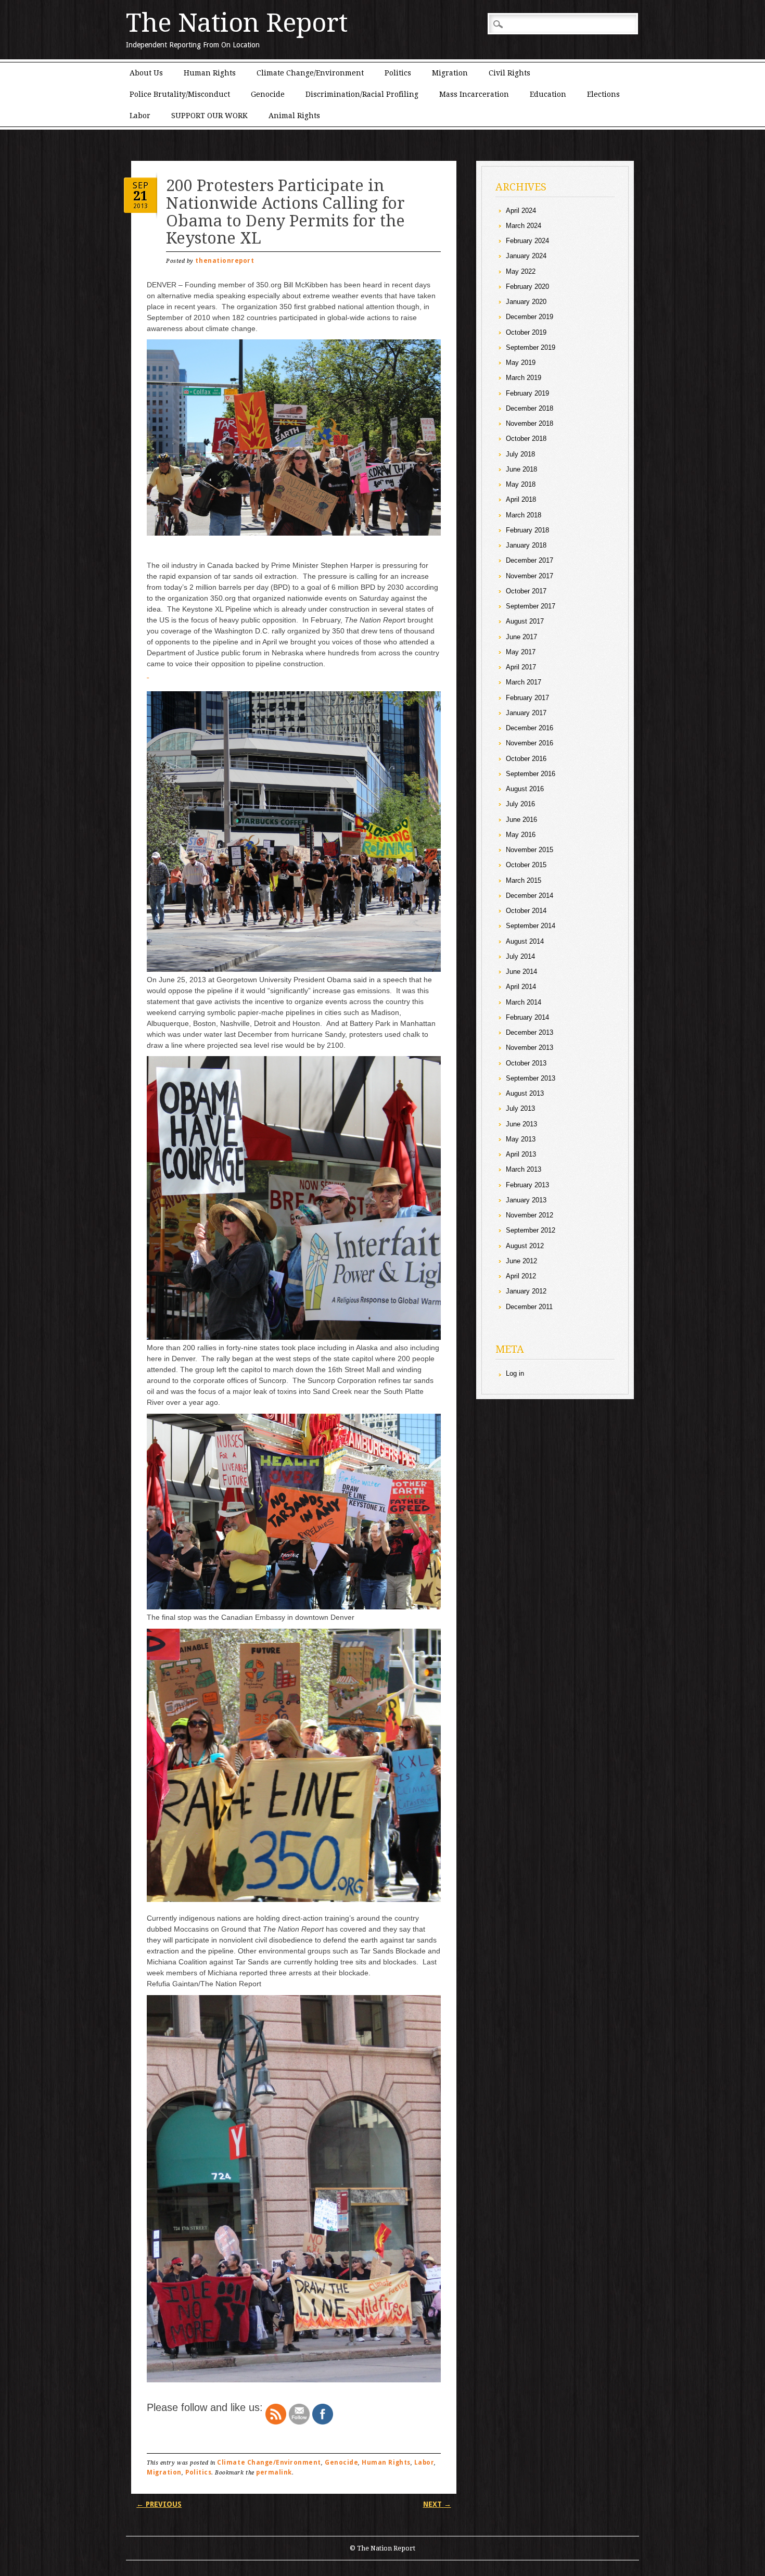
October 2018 (526, 439)
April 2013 (521, 1154)
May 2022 (521, 271)
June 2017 (521, 637)
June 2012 (521, 1261)
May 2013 (521, 1139)
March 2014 (524, 1002)
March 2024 (524, 226)
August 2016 (525, 789)
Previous (159, 2504)
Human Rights (210, 73)
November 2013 (530, 1048)
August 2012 (525, 1246)
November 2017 (530, 576)
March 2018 (524, 515)
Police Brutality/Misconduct (180, 94)
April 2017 (521, 667)
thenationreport (225, 261)
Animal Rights (294, 116)
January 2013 (526, 1200)
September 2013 (531, 1078)
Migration (450, 73)
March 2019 (524, 378)
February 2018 (527, 530)
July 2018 (520, 454)
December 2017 (530, 560)
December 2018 (530, 408)
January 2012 (526, 1291)
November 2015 (530, 850)
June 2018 (521, 469)
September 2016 (531, 774)
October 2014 (526, 911)
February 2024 (527, 241)
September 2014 (531, 926)
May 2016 (521, 835)
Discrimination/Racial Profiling (362, 94)
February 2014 (527, 1017)
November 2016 (530, 743)
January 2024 (526, 256)
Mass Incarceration (474, 94)
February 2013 (527, 1185)
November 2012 (530, 1215)
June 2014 (521, 972)
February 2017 (527, 698)
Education (548, 94)
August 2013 (525, 1093)
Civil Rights (509, 73)
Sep (141, 185)
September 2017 (531, 606)
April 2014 (521, 987)
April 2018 (521, 499)
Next (437, 2504)
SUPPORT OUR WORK (209, 116)
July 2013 (520, 1108)
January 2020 (526, 302)
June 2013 (521, 1124)
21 (141, 196)
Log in (515, 1373)
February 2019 (527, 393)
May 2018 (521, 484)
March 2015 (524, 880)
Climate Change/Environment (310, 73)
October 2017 (526, 591)
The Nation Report (237, 23)
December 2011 (529, 1307)
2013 (141, 206)
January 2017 (526, 713)
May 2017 (521, 652)
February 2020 (527, 287)
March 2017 (524, 682)
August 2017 (525, 621)
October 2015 (526, 865)
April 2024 (521, 211)
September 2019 (531, 347)
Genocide (268, 94)
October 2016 (526, 759)
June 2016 (521, 820)
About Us (146, 73)
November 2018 (530, 423)
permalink (274, 2472)
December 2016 (530, 728)
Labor (140, 116)
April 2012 (521, 1276)
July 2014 (520, 956)
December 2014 (530, 896)
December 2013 (530, 1032)
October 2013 (526, 1063)
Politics (398, 73)
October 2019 (526, 332)
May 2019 (521, 363)
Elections (603, 94)
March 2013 (524, 1169)
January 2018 (526, 545)
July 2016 (520, 804)
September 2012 (531, 1230)
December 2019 (530, 317)
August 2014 (525, 941)
